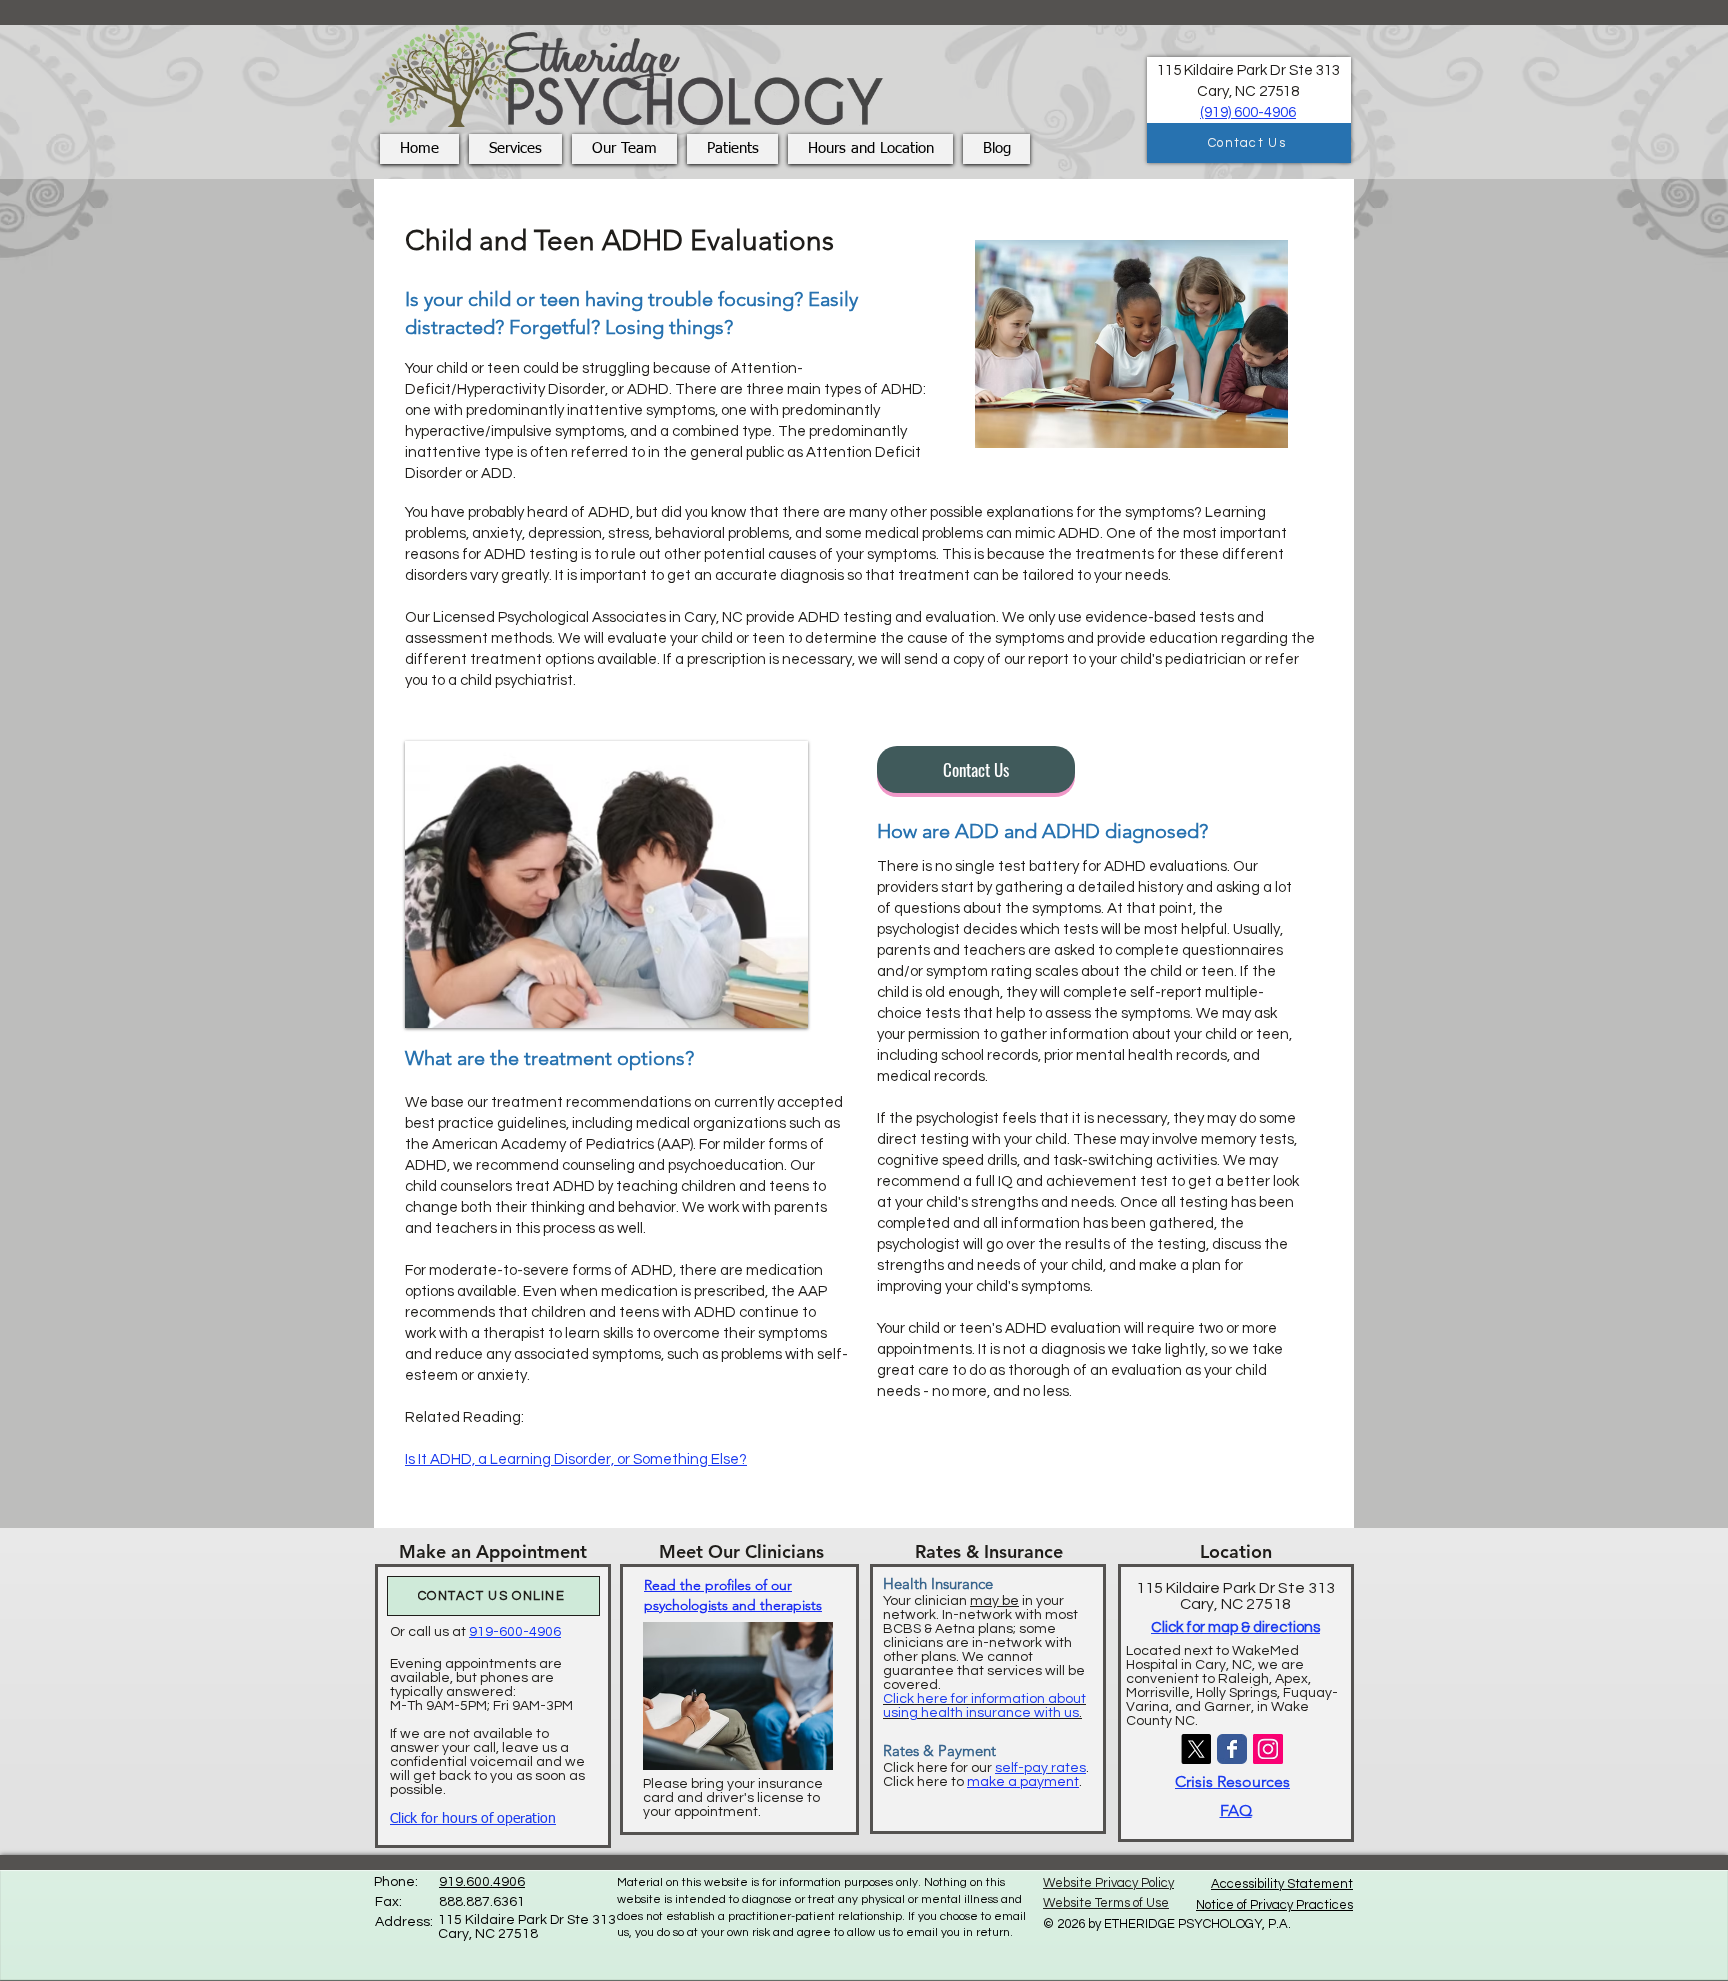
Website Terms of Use (1106, 1903)
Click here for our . (986, 1768)
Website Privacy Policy (1108, 1883)
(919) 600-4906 (1248, 112)
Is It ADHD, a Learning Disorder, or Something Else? (576, 1459)
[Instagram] (1268, 1749)
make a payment (1023, 1782)
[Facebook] (1232, 1749)
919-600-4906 (515, 1632)
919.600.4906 (482, 1882)
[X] (1196, 1749)
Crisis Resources (1232, 1781)
